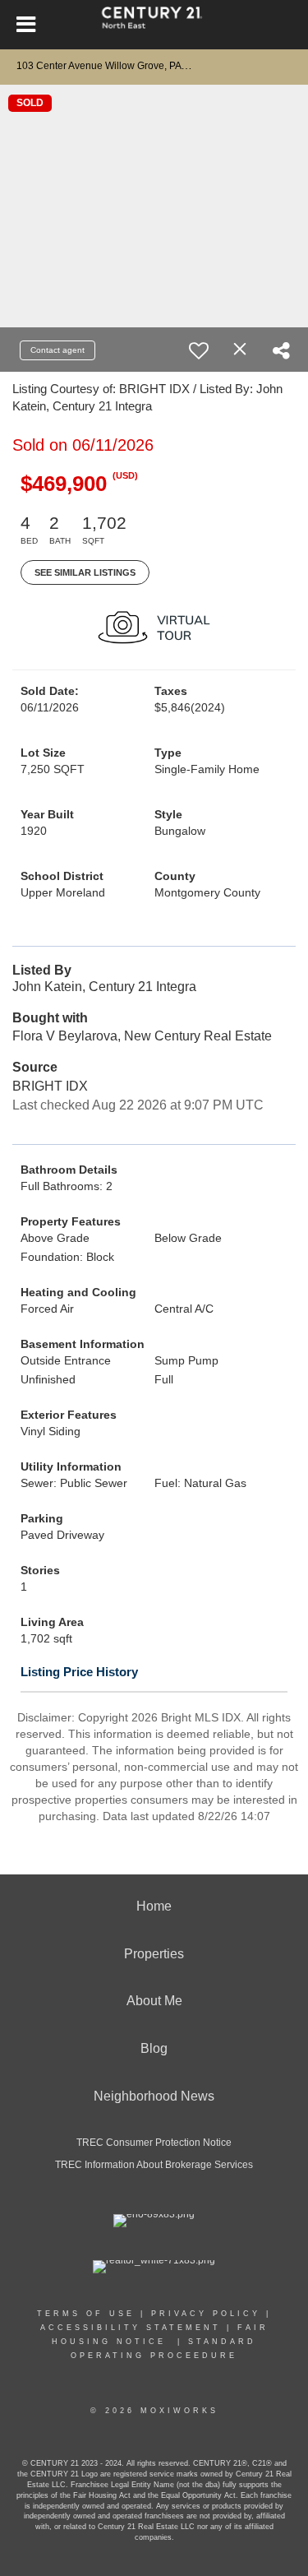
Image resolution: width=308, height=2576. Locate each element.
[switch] (199, 350)
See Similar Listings (85, 572)
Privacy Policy (206, 2314)
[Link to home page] (154, 25)
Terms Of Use (86, 2314)
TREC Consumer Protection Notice (154, 2143)
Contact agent (57, 350)
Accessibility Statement (131, 2328)
